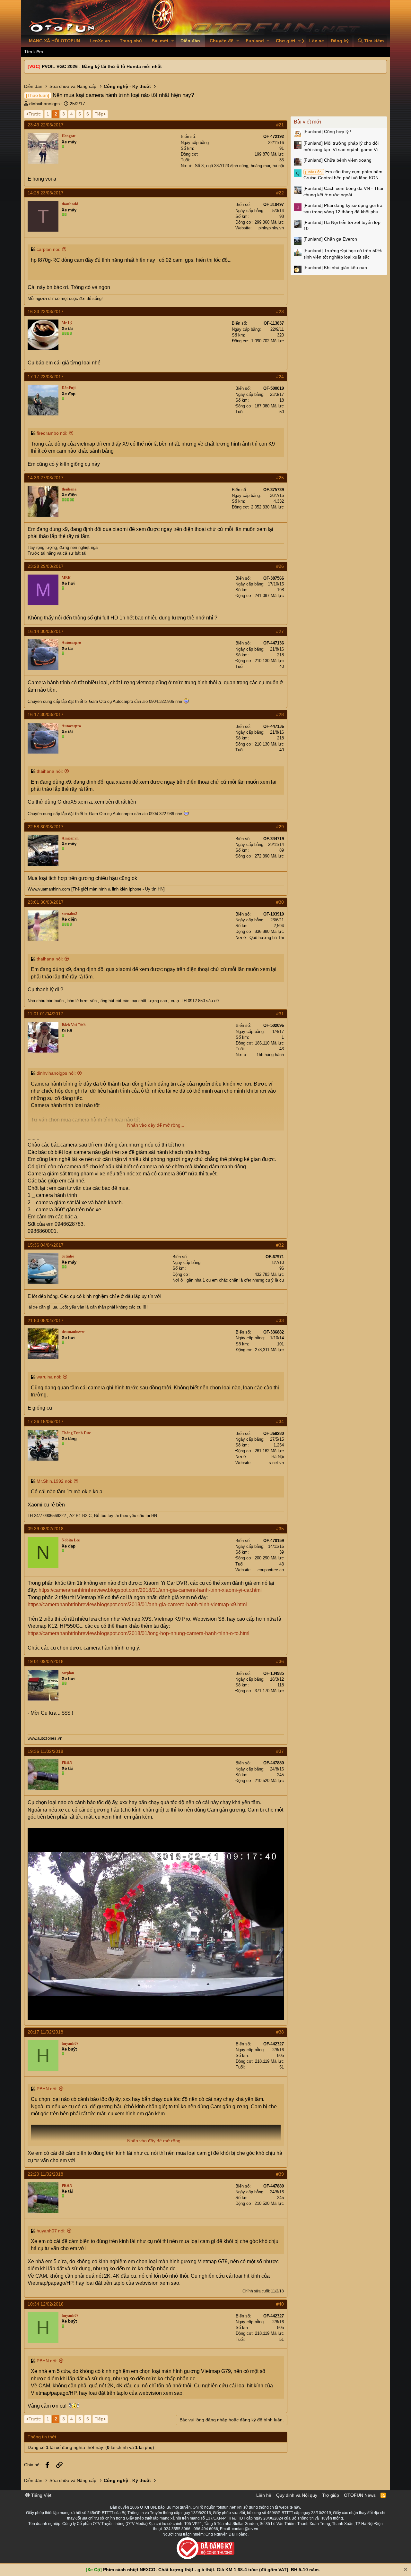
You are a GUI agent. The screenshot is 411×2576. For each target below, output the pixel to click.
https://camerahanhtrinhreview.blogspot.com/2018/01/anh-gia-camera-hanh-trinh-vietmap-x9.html (137, 1604)
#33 (280, 1320)
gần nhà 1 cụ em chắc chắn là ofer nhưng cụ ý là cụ (235, 1280)
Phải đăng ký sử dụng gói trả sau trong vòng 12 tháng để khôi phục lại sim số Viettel (343, 209)
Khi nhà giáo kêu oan (335, 268)
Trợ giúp (331, 2495)
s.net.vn (276, 1463)
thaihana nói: (50, 771)
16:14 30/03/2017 (46, 631)
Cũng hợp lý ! (327, 132)
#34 (280, 1421)
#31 (280, 1014)
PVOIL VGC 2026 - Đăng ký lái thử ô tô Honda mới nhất (102, 66)
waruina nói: (49, 1377)
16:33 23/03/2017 (46, 311)
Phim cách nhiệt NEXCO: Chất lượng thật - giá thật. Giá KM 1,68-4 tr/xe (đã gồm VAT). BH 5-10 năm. (211, 2570)
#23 (280, 311)
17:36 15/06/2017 (46, 1421)
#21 (280, 125)
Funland (255, 41)
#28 (280, 714)
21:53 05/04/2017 (46, 1320)
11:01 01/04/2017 (45, 1014)
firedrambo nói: (52, 433)
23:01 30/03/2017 (46, 902)
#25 (280, 478)
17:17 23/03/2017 (46, 377)
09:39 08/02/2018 (46, 1529)
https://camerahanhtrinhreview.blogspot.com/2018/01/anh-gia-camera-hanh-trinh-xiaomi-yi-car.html (150, 1590)
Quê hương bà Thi (267, 938)
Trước (35, 114)
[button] (173, 41)
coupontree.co (271, 1570)
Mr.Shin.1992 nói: (54, 1481)
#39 (280, 2174)
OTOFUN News (360, 2495)
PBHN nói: (47, 2089)
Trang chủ (131, 41)
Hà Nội (278, 1457)
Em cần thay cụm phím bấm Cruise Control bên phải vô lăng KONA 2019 (343, 175)
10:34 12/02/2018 (46, 2304)
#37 (280, 1751)
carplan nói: (48, 249)
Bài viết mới (307, 122)
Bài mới (160, 41)
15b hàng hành (270, 1055)
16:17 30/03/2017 (46, 714)
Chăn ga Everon (330, 239)
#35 (280, 1529)
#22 (280, 193)
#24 (280, 377)
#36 (280, 1661)
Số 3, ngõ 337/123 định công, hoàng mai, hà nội (239, 166)
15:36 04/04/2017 (46, 1245)
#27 (280, 631)
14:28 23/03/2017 (46, 193)
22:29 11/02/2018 (45, 2174)
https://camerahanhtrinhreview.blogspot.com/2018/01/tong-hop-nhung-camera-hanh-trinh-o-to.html (139, 1633)
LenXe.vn (100, 41)
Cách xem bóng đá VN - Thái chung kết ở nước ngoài (343, 192)
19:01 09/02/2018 (46, 1661)
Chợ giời (285, 41)
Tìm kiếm (34, 52)
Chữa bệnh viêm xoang (337, 160)
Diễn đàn (190, 41)
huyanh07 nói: (51, 2231)
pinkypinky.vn (271, 228)
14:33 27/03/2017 (46, 478)
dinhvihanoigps (44, 104)
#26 (280, 566)
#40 (280, 2304)
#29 (280, 827)
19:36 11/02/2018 (45, 1751)
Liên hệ (264, 2495)
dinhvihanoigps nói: (56, 1073)
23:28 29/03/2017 (46, 566)
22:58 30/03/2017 (46, 827)
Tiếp (99, 114)
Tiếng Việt (41, 2495)
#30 (280, 902)
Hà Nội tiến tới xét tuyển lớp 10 (342, 226)
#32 (280, 1245)
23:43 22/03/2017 (46, 125)
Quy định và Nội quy (297, 2495)
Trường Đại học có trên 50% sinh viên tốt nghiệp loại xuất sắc (342, 254)
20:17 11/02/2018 (45, 2032)
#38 (280, 2032)
